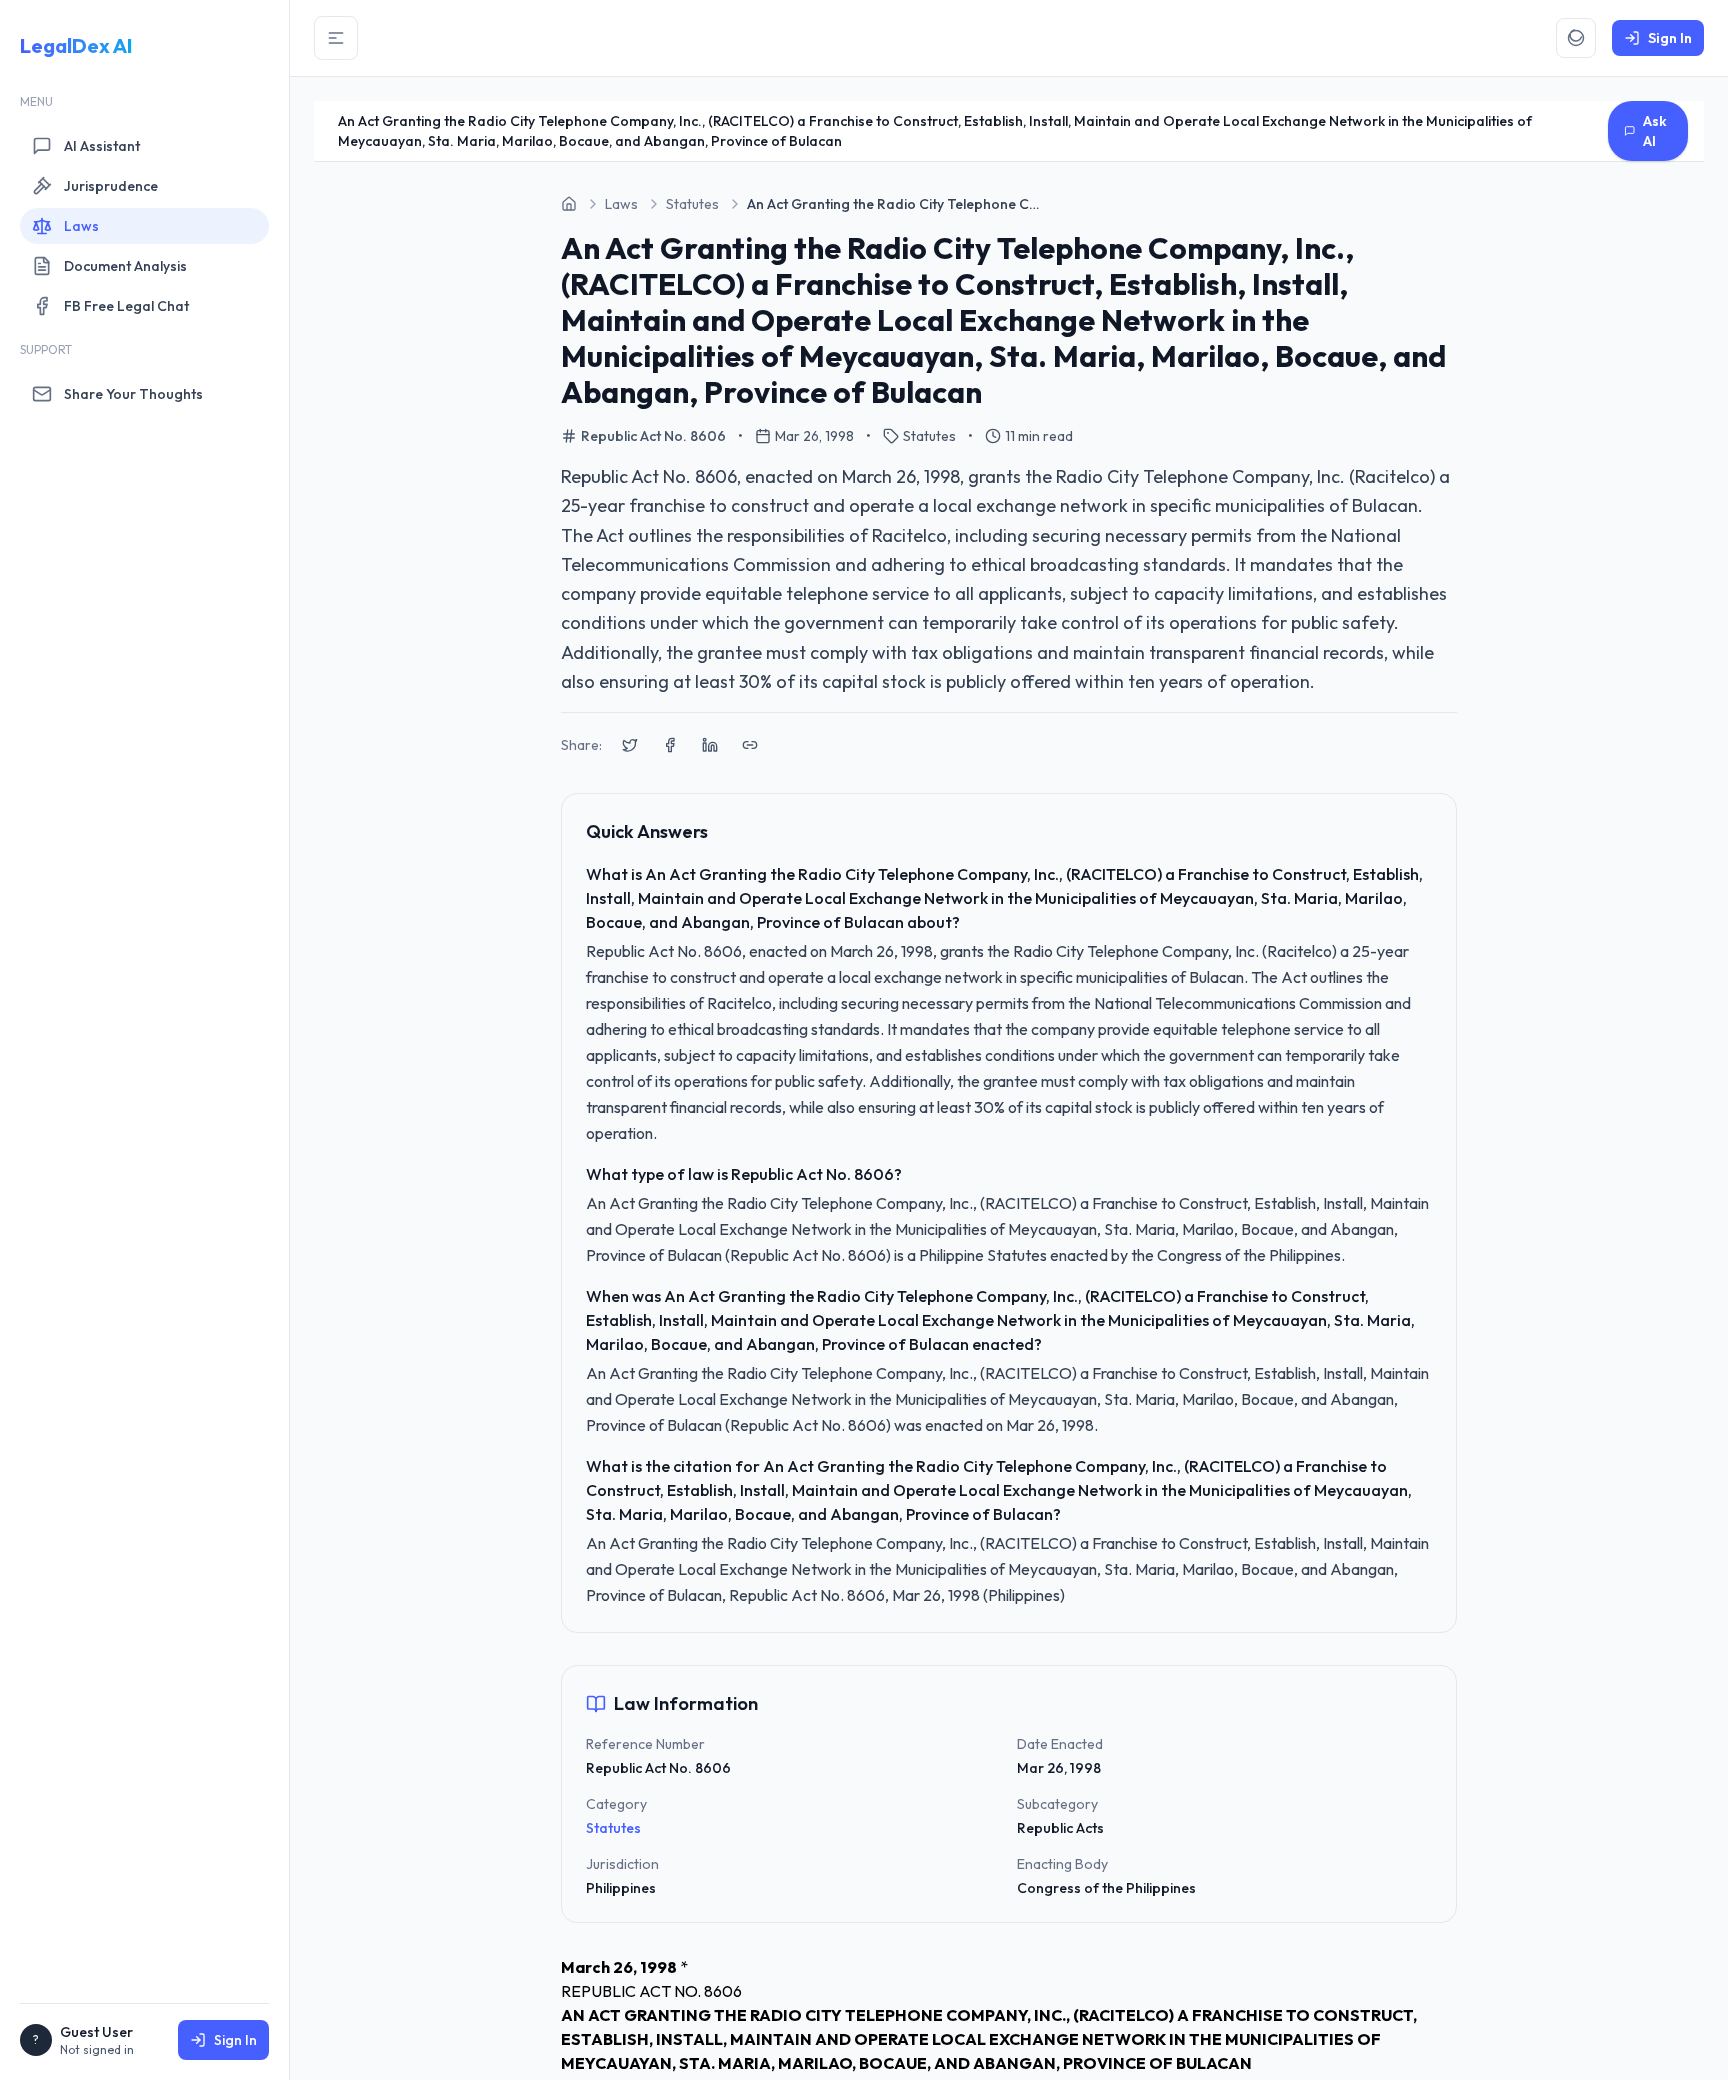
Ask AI (1655, 131)
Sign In (235, 2040)
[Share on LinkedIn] (710, 745)
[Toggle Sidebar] (336, 38)
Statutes (613, 1828)
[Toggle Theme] (1576, 38)
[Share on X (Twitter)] (630, 745)
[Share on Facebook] (670, 745)
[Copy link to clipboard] (750, 745)
